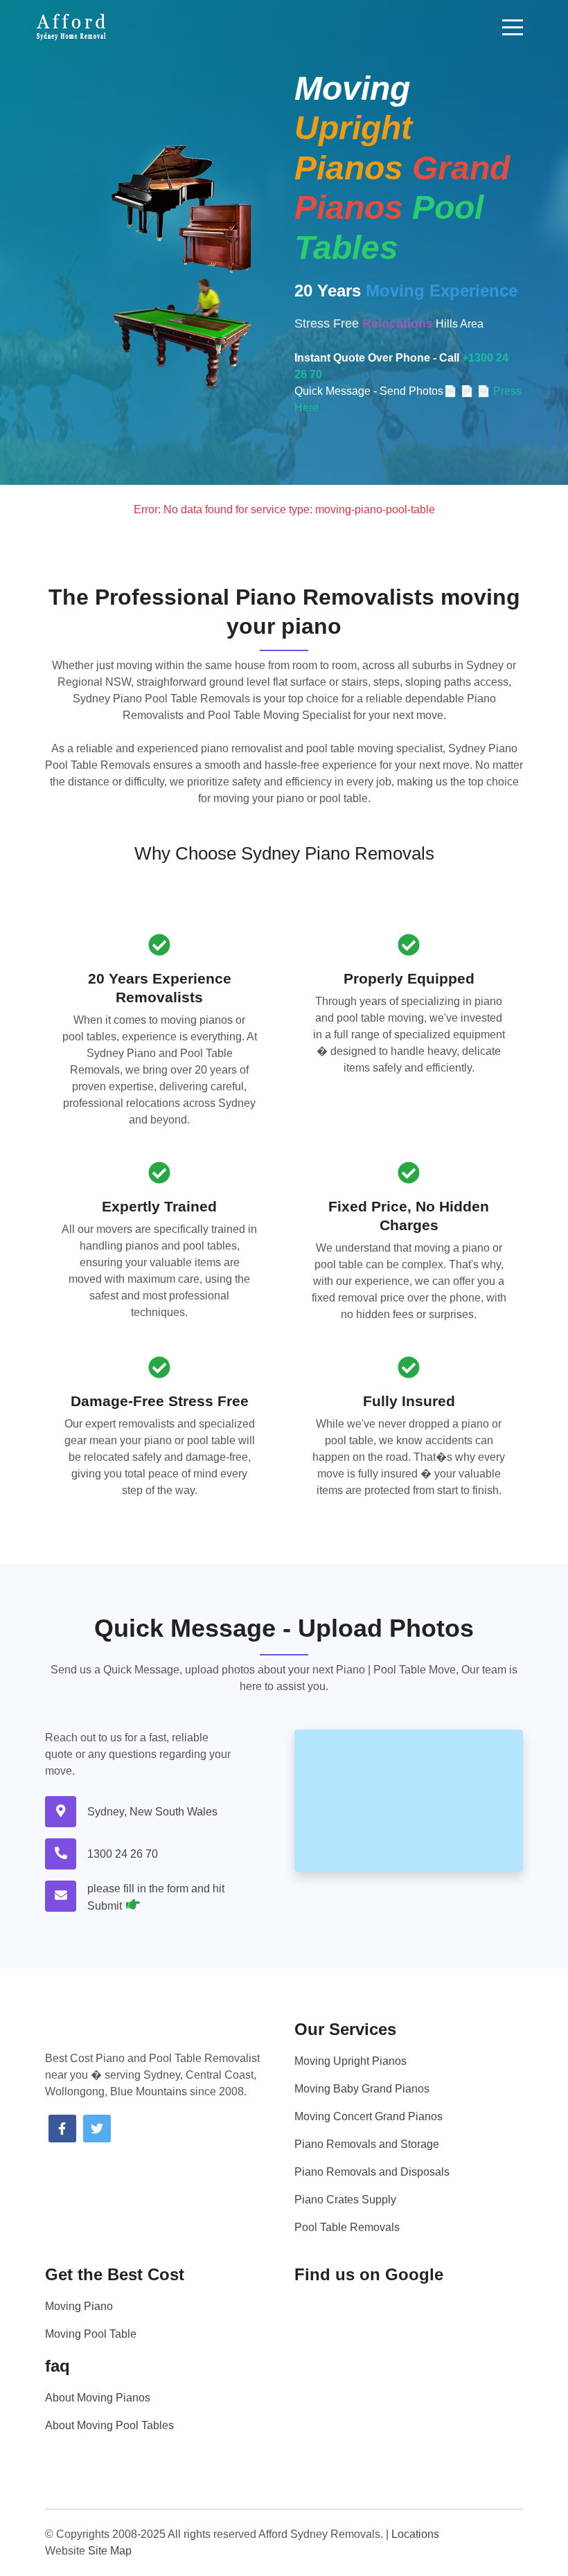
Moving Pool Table (91, 2334)
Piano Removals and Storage (367, 2144)
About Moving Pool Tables (109, 2425)
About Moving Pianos (98, 2398)
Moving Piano (79, 2306)
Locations (415, 2534)
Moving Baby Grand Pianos (362, 2089)
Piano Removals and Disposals (372, 2172)
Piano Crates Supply (345, 2200)
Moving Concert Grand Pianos (369, 2116)
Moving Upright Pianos (350, 2061)
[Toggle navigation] (513, 27)
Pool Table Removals (347, 2227)
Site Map (110, 2551)
